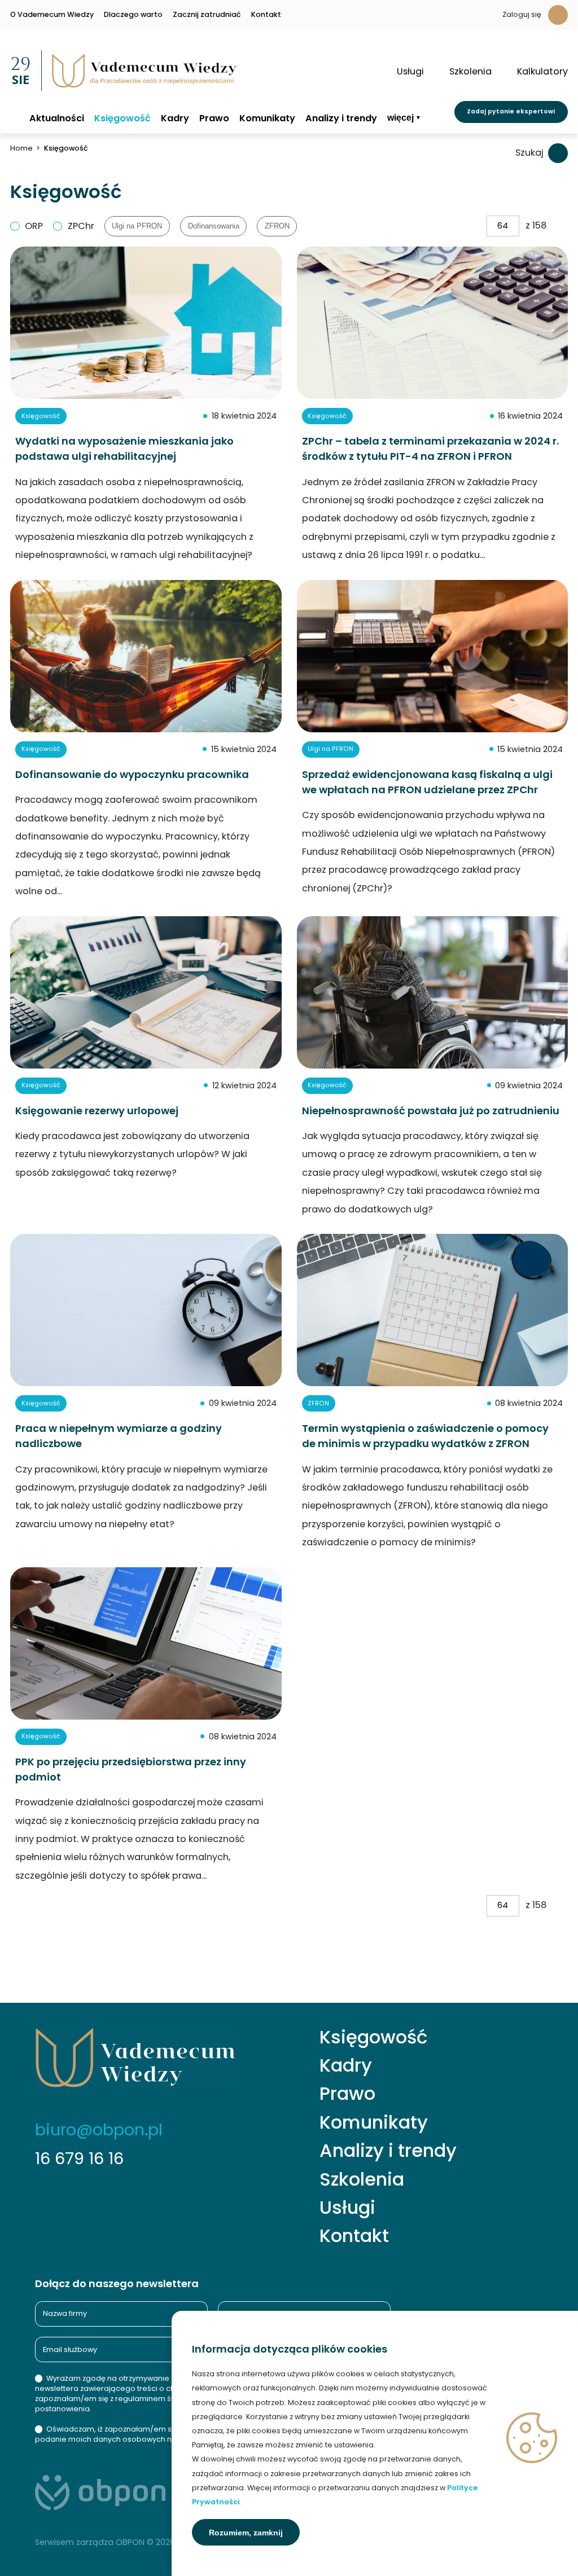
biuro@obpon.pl (99, 2130)
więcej (400, 118)
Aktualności (57, 118)
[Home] (15, 118)
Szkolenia (362, 2179)
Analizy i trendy (341, 118)
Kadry (175, 118)
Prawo (214, 118)
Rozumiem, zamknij (246, 2533)
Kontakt (266, 15)
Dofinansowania (214, 226)
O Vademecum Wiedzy (52, 15)
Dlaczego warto (133, 15)
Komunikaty (267, 118)
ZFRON (277, 226)
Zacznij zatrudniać (207, 15)
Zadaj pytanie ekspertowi (511, 111)
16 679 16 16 (79, 2159)
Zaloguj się (522, 14)
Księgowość (122, 118)
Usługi (347, 2208)
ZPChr (81, 226)
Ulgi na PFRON (137, 226)
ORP (34, 226)
